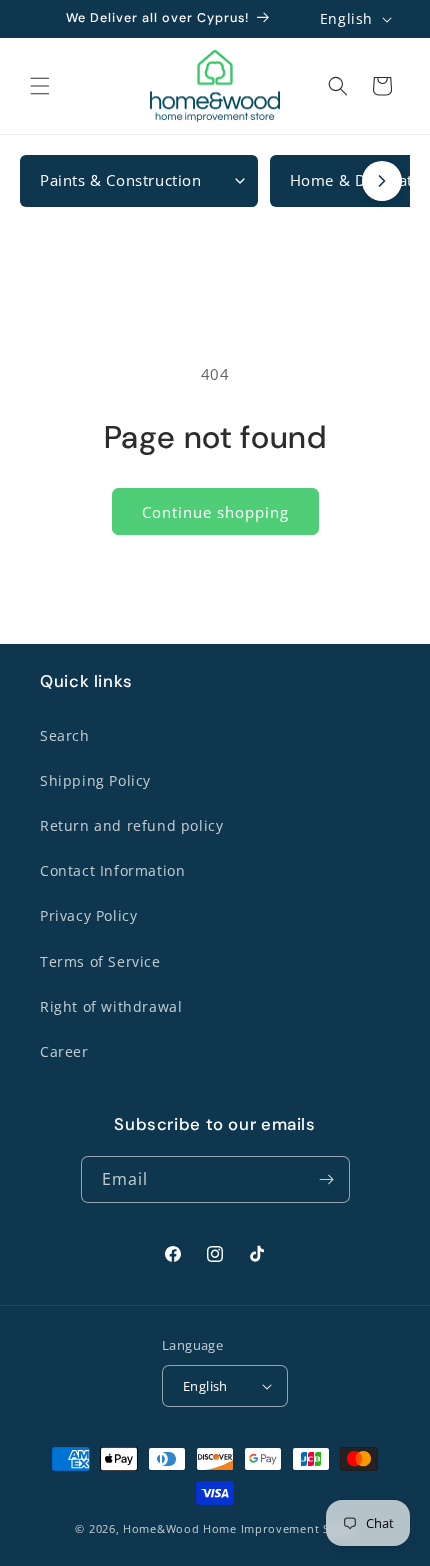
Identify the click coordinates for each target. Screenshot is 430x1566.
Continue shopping (215, 512)
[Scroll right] (382, 181)
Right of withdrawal (111, 1006)
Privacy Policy (88, 915)
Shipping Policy (95, 780)
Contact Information (112, 870)
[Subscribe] (327, 1179)
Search (65, 735)
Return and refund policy (131, 825)
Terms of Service (100, 961)
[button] (40, 86)
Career (64, 1051)
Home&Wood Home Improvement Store (238, 1528)
